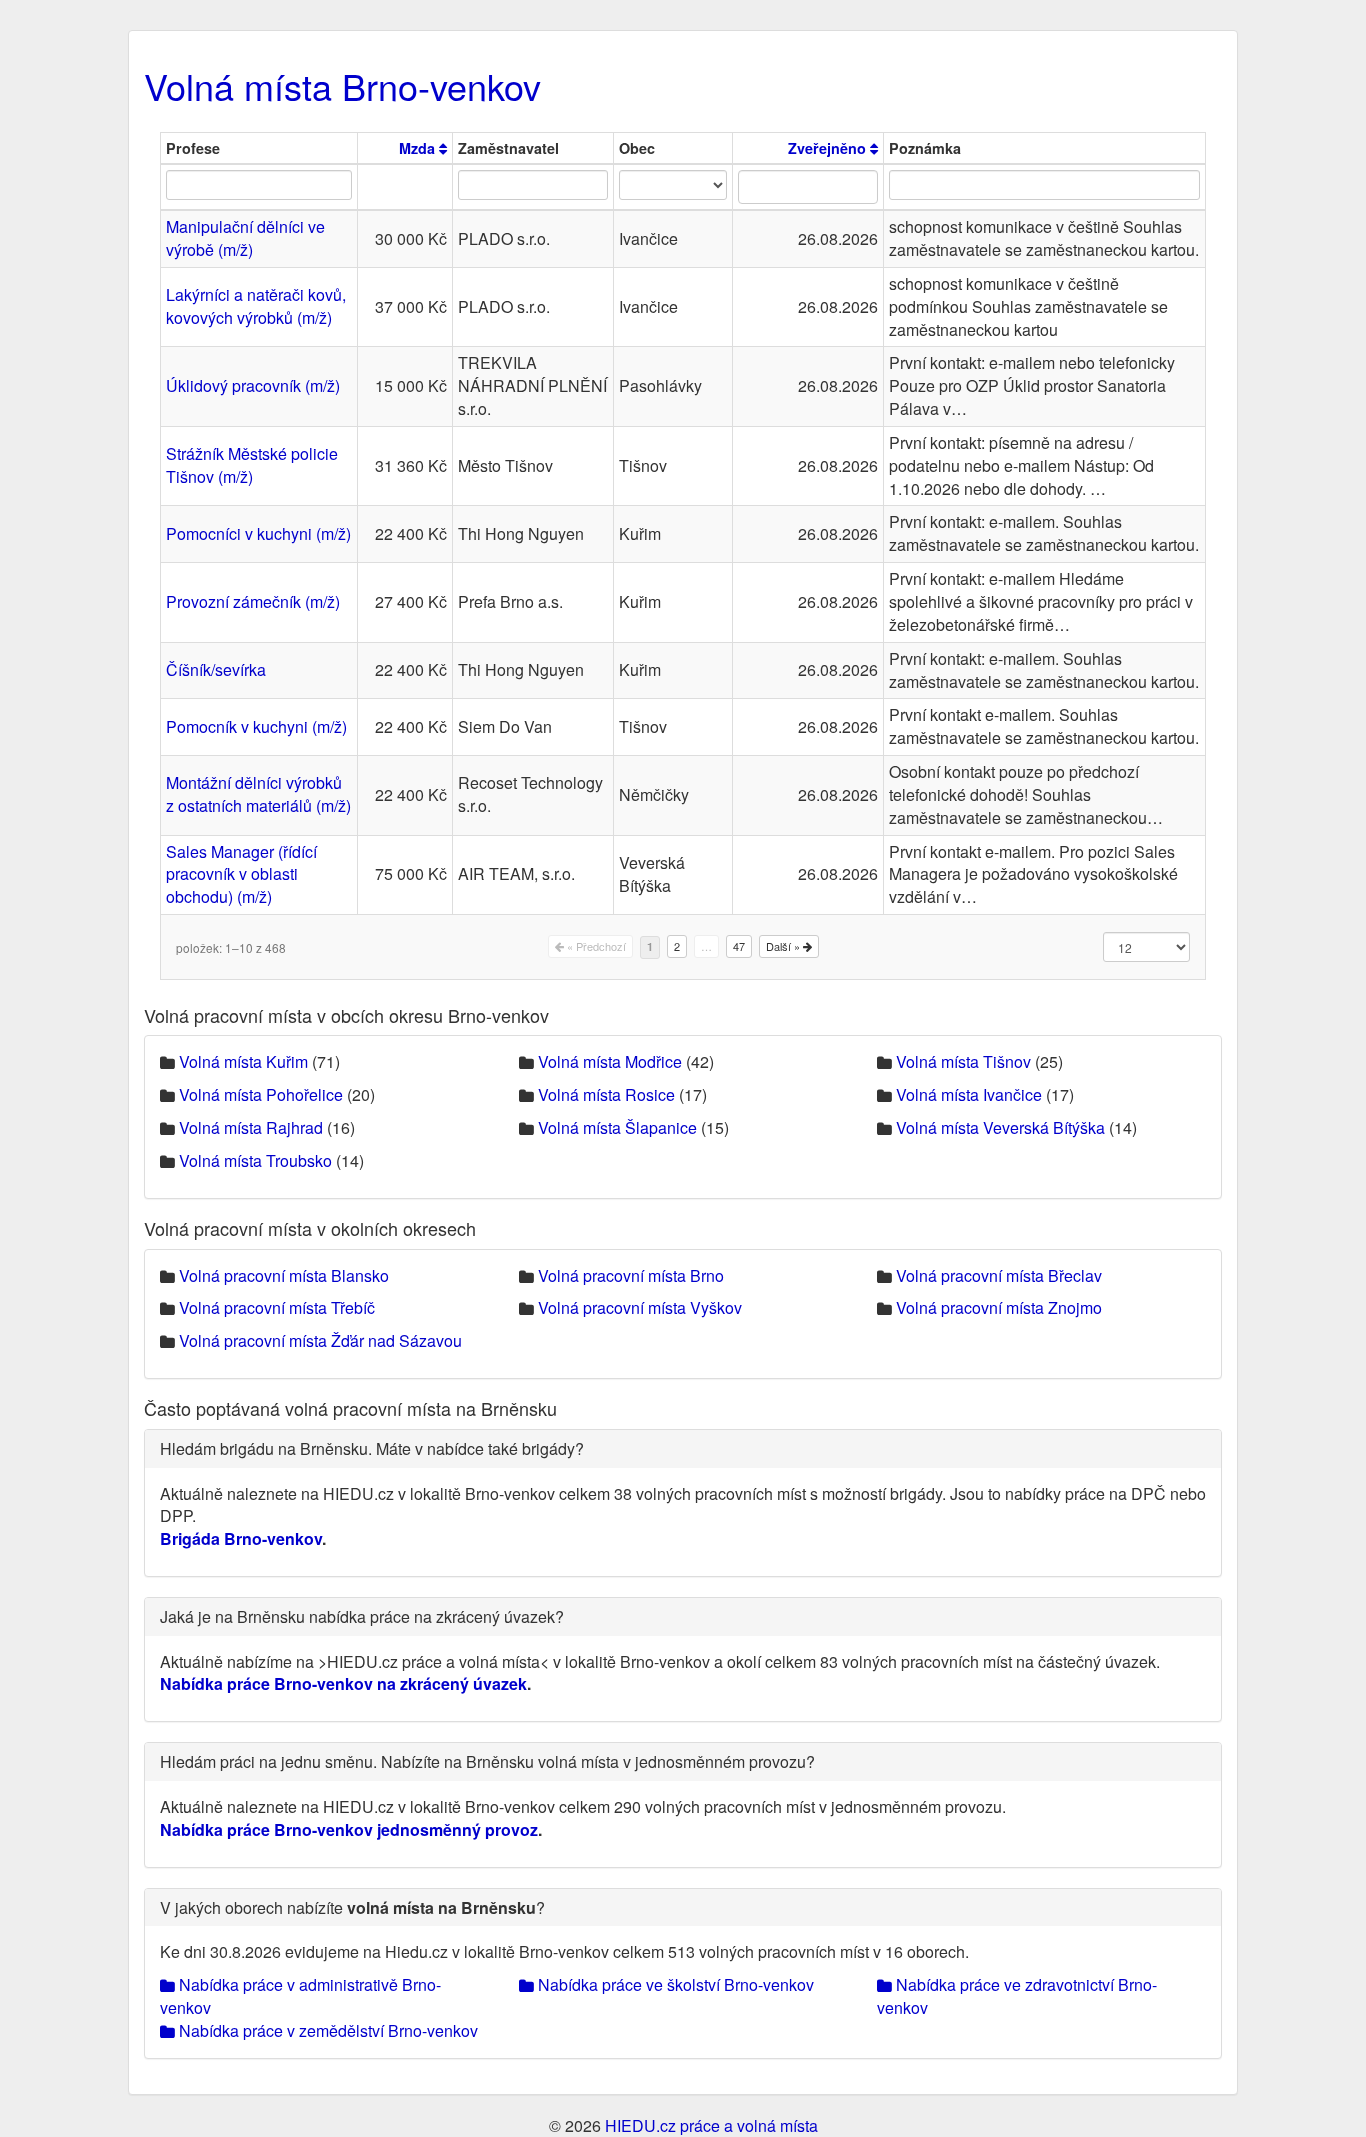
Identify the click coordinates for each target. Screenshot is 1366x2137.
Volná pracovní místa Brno (631, 1275)
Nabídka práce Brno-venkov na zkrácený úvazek (343, 1683)
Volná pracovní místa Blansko (284, 1275)
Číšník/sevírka (216, 669)
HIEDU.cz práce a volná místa (711, 2125)
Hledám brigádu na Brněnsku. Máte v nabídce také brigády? (372, 1448)
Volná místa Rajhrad (251, 1127)
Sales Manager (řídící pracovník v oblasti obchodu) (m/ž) (241, 874)
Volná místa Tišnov (963, 1061)
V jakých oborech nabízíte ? (352, 1907)
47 (739, 946)
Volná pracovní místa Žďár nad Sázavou (320, 1340)
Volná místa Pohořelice (261, 1094)
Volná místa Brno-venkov (342, 85)
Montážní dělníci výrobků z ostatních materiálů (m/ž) (258, 794)
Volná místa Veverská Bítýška (1000, 1127)
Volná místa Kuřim (243, 1061)
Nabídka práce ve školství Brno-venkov (674, 1984)
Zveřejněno (829, 148)
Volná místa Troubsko (255, 1160)
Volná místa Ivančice (969, 1094)
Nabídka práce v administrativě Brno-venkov (300, 1996)
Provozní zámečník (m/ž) (253, 601)
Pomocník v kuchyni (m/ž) (256, 726)
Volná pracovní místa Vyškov (640, 1307)
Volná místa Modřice (610, 1061)
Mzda (419, 148)
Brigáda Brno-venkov (241, 1538)
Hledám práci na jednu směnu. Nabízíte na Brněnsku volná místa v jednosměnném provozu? (487, 1761)
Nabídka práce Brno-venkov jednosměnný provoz (349, 1829)
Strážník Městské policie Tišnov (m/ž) (252, 465)
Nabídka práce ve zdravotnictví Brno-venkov (1017, 1996)
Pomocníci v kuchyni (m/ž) (258, 533)
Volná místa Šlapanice (617, 1127)
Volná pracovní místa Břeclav (999, 1275)
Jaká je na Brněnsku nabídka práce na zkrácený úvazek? (362, 1616)
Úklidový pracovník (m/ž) (253, 385)
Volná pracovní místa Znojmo (999, 1307)
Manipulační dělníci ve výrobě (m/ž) (245, 238)
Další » (784, 946)
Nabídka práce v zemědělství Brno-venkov (326, 2030)
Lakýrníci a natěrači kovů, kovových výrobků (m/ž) (256, 306)
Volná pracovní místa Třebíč (277, 1307)
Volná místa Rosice (606, 1094)
